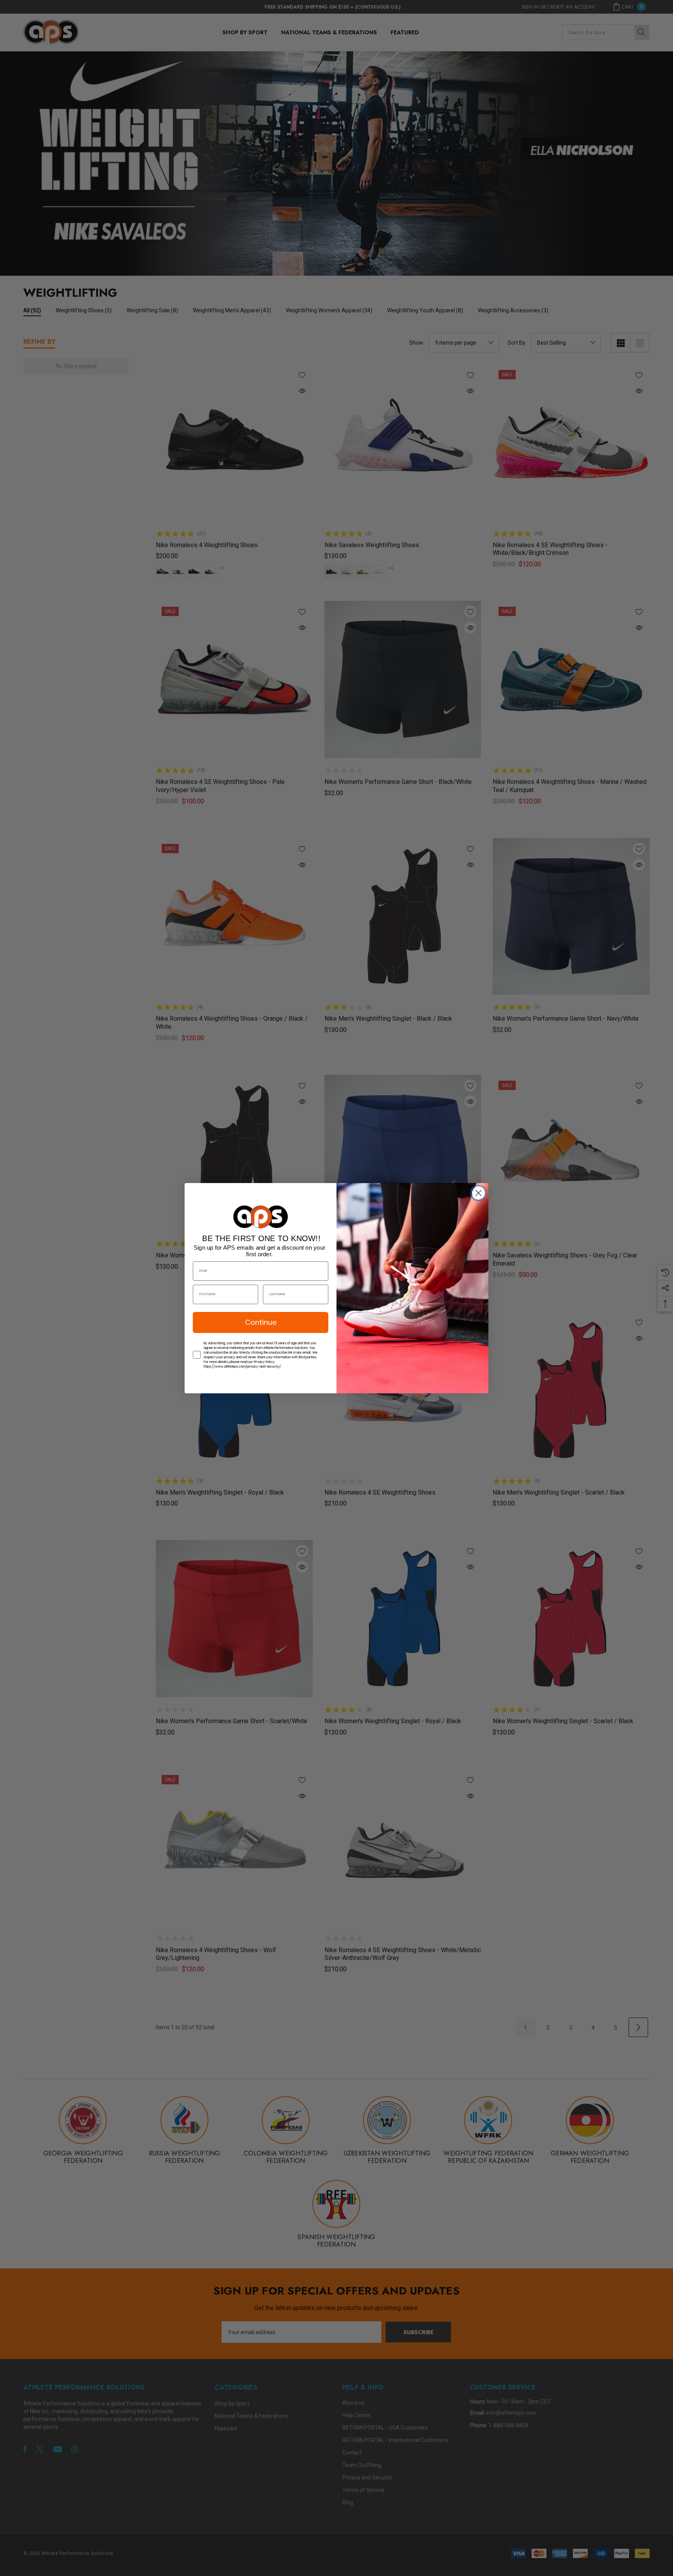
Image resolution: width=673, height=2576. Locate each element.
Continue (261, 1322)
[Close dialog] (478, 1193)
